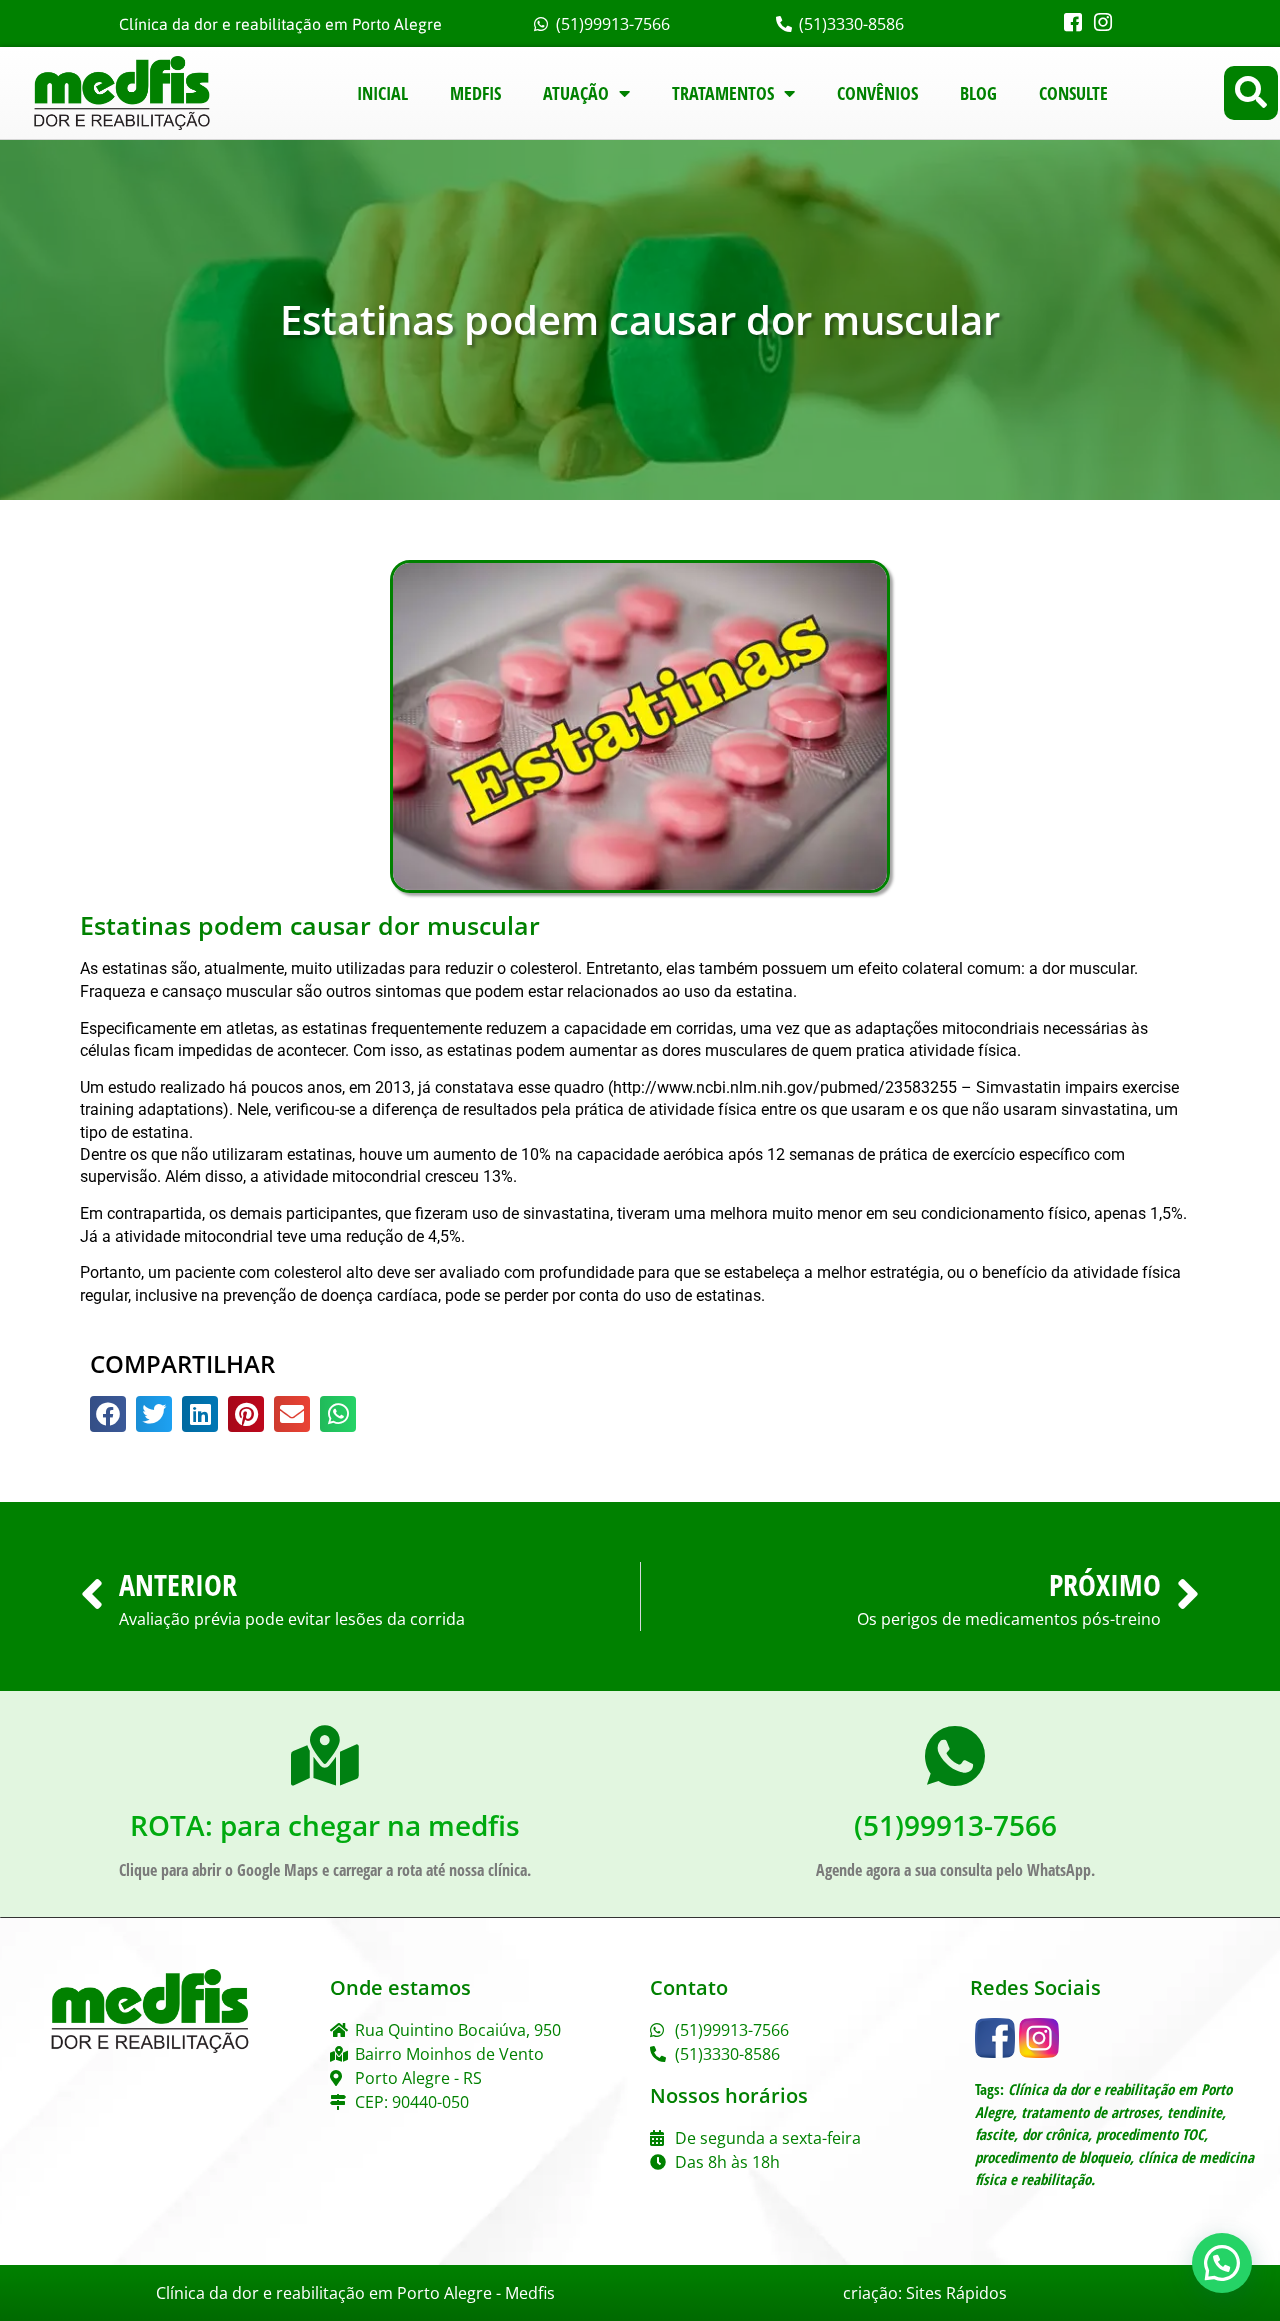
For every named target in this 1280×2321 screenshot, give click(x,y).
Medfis (475, 93)
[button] (1251, 93)
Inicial (382, 93)
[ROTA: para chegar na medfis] (325, 1756)
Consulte (1073, 93)
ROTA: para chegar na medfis (325, 1825)
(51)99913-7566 (955, 1825)
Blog (978, 93)
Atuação (576, 93)
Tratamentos (723, 93)
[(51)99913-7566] (955, 1756)
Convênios (877, 93)
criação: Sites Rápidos (925, 2293)
